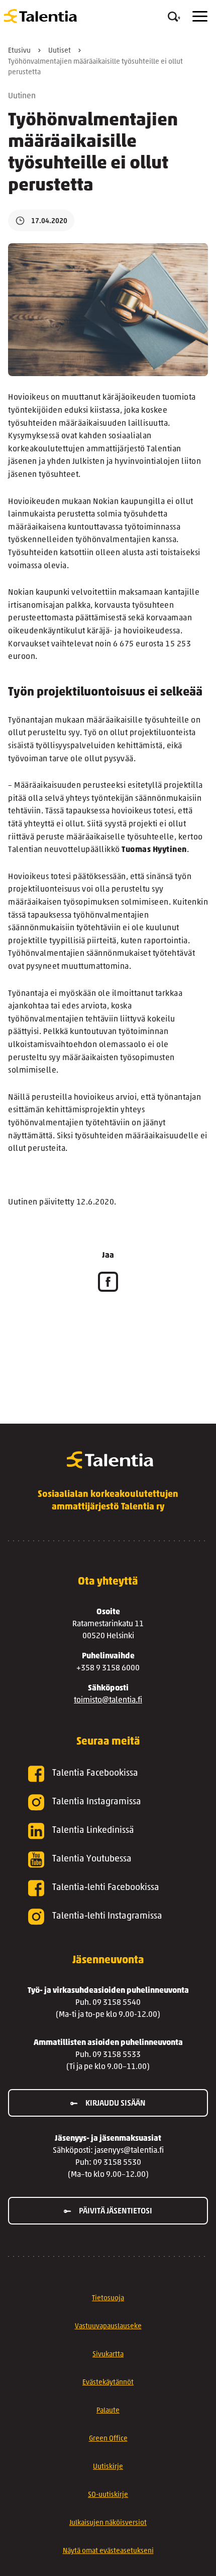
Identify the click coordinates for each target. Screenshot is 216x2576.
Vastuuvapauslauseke (108, 2327)
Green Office (108, 2439)
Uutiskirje (108, 2467)
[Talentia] (40, 16)
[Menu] (200, 16)
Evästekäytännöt (108, 2383)
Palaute (108, 2411)
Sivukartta (108, 2355)
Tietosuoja (108, 2298)
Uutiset (60, 51)
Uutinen (22, 96)
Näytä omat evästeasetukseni (108, 2551)
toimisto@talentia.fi (108, 1700)
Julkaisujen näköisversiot (108, 2523)
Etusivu (19, 51)
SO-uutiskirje (108, 2495)
